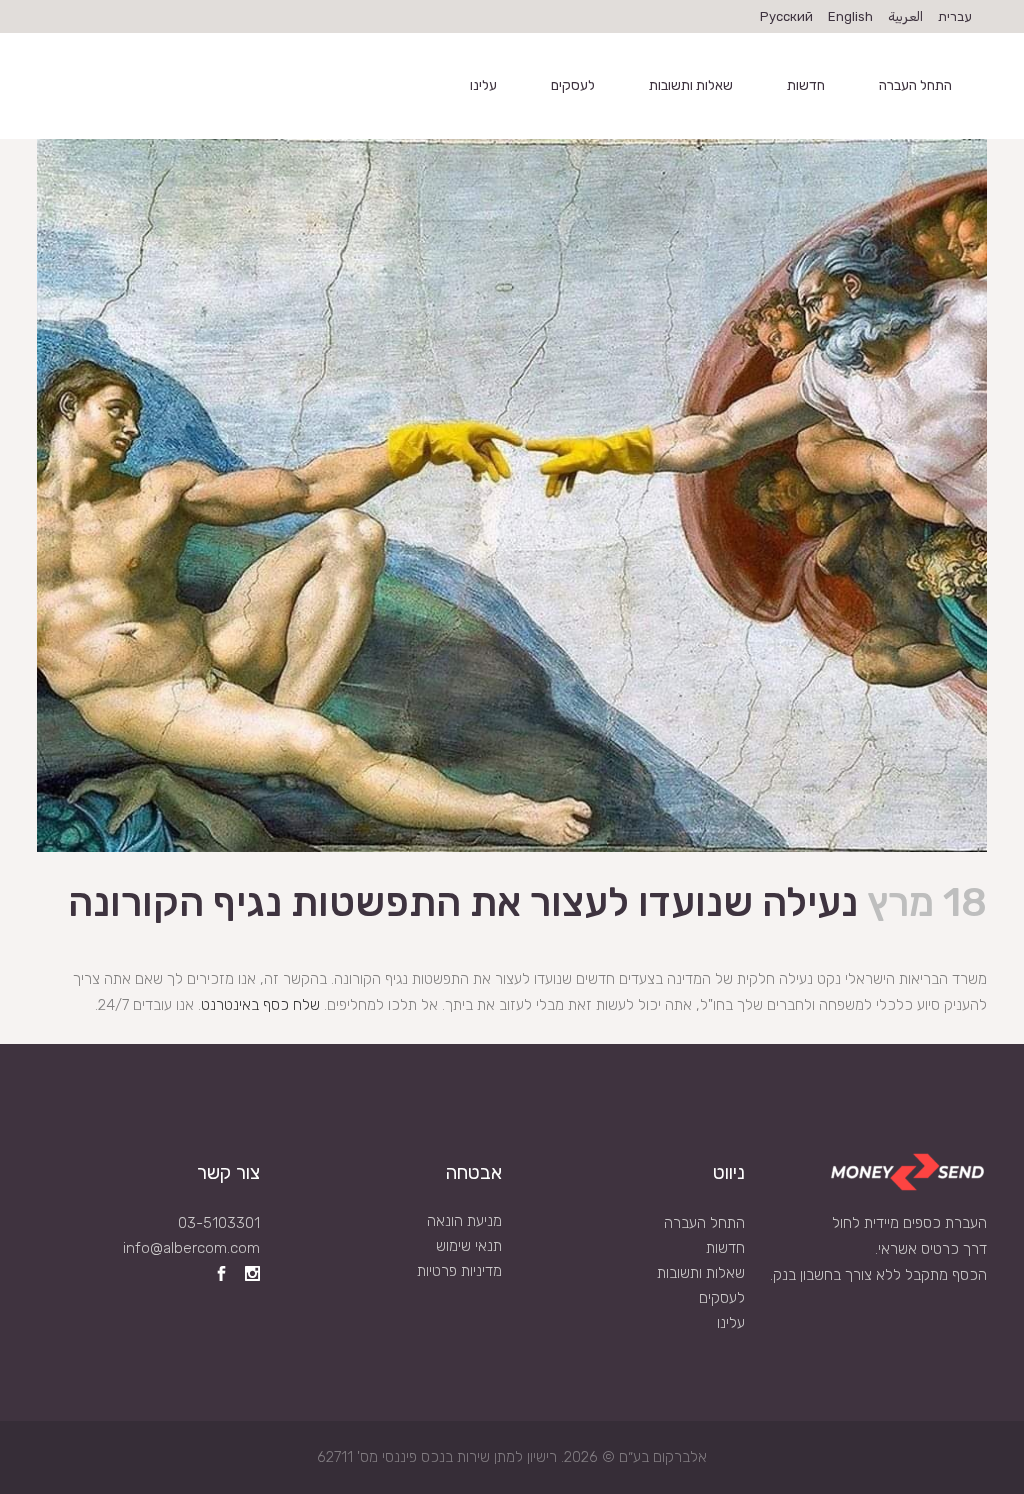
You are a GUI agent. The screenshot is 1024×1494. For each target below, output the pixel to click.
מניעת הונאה (464, 1221)
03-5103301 (219, 1223)
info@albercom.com (191, 1248)
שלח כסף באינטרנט (260, 1005)
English (850, 16)
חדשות (725, 1248)
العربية (905, 16)
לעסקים (722, 1298)
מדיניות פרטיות (459, 1271)
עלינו (731, 1323)
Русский (786, 16)
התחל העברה (704, 1223)
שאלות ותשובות (701, 1273)
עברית (955, 16)
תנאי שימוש (469, 1246)
